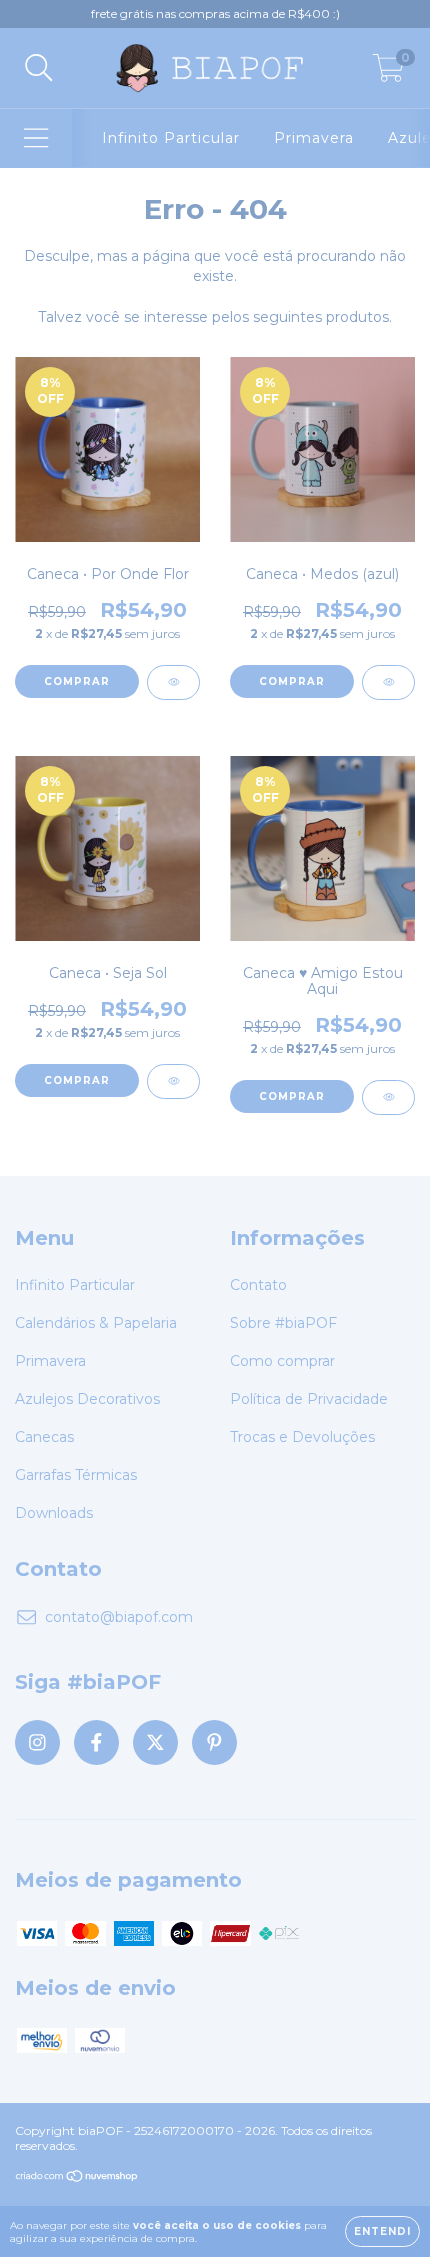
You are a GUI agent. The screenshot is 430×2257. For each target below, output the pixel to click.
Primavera (314, 138)
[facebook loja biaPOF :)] (96, 1742)
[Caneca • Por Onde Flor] (173, 682)
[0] (388, 73)
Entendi (382, 2231)
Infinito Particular (171, 138)
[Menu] (36, 138)
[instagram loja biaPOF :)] (37, 1742)
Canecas (44, 1437)
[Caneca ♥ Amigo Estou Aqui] (388, 1097)
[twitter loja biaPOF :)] (155, 1742)
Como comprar (282, 1361)
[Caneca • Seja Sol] (173, 1081)
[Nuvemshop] (77, 2178)
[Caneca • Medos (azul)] (388, 682)
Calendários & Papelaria (96, 1323)
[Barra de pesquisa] (39, 68)
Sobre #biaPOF (283, 1323)
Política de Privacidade (309, 1399)
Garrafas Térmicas (76, 1475)
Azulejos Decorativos (87, 1399)
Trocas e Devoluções (302, 1437)
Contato (258, 1285)
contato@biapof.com (119, 1617)
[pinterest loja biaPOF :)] (214, 1742)
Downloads (54, 1513)
